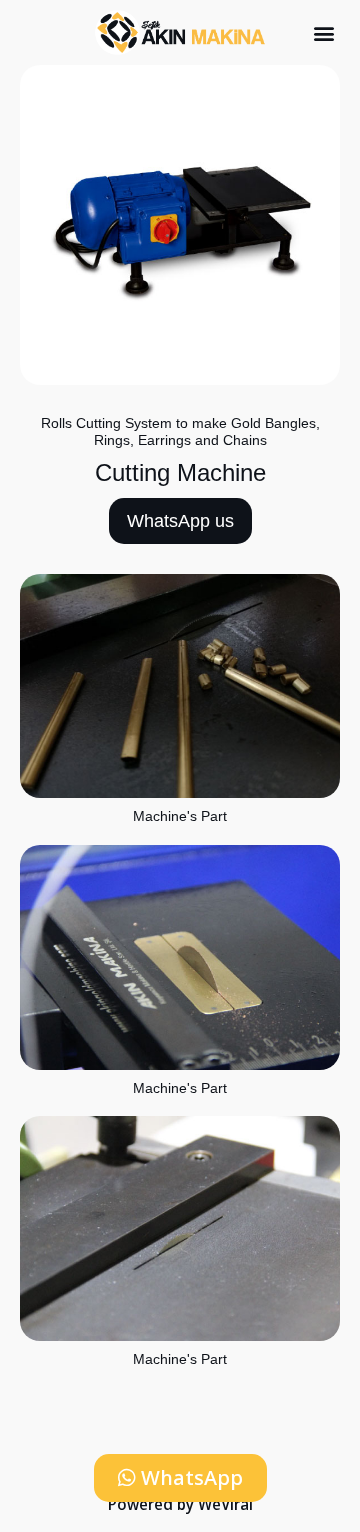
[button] (323, 32)
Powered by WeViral (180, 1504)
